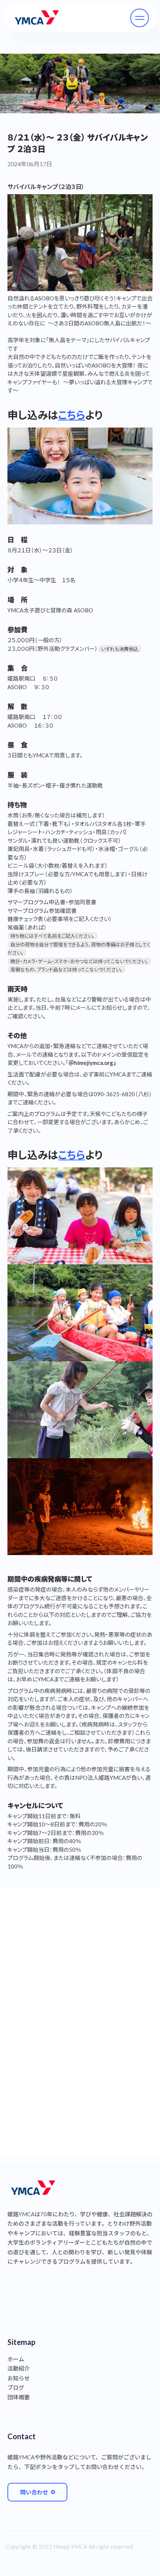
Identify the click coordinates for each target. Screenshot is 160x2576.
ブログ (16, 2387)
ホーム (16, 2359)
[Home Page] (37, 18)
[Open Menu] (140, 18)
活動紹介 (19, 2368)
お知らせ (19, 2378)
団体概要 (19, 2397)
